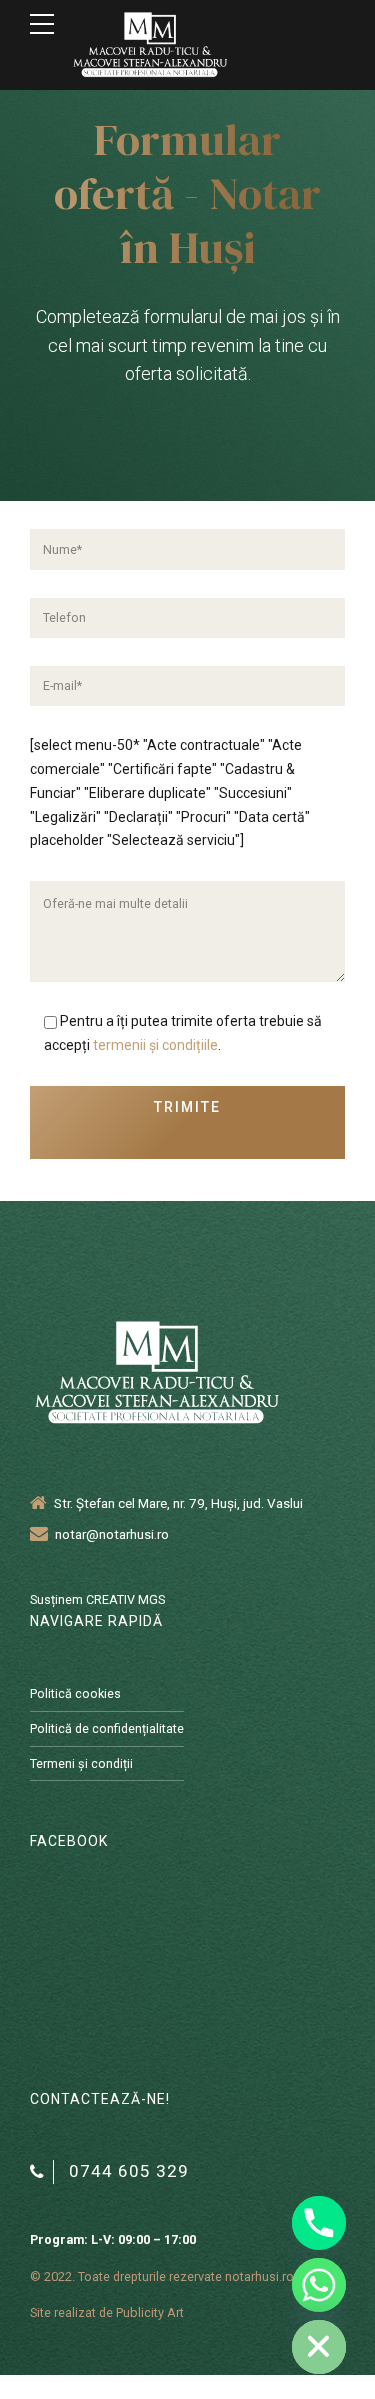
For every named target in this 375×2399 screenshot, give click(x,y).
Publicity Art (150, 2312)
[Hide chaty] (319, 2347)
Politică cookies (75, 1693)
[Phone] (319, 2223)
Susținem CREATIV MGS (97, 1599)
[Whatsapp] (319, 2285)
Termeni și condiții (81, 1763)
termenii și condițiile (155, 1045)
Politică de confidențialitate (107, 1728)
